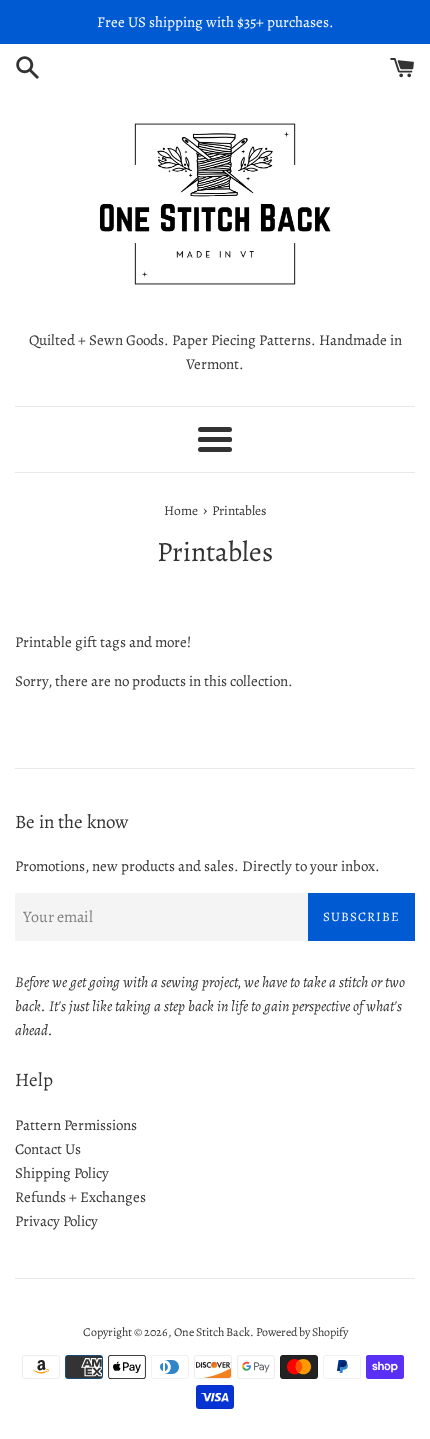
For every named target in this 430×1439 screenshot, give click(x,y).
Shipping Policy (62, 1173)
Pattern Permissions (76, 1125)
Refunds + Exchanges (80, 1197)
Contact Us (48, 1149)
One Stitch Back (212, 1332)
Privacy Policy (56, 1221)
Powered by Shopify (302, 1332)
